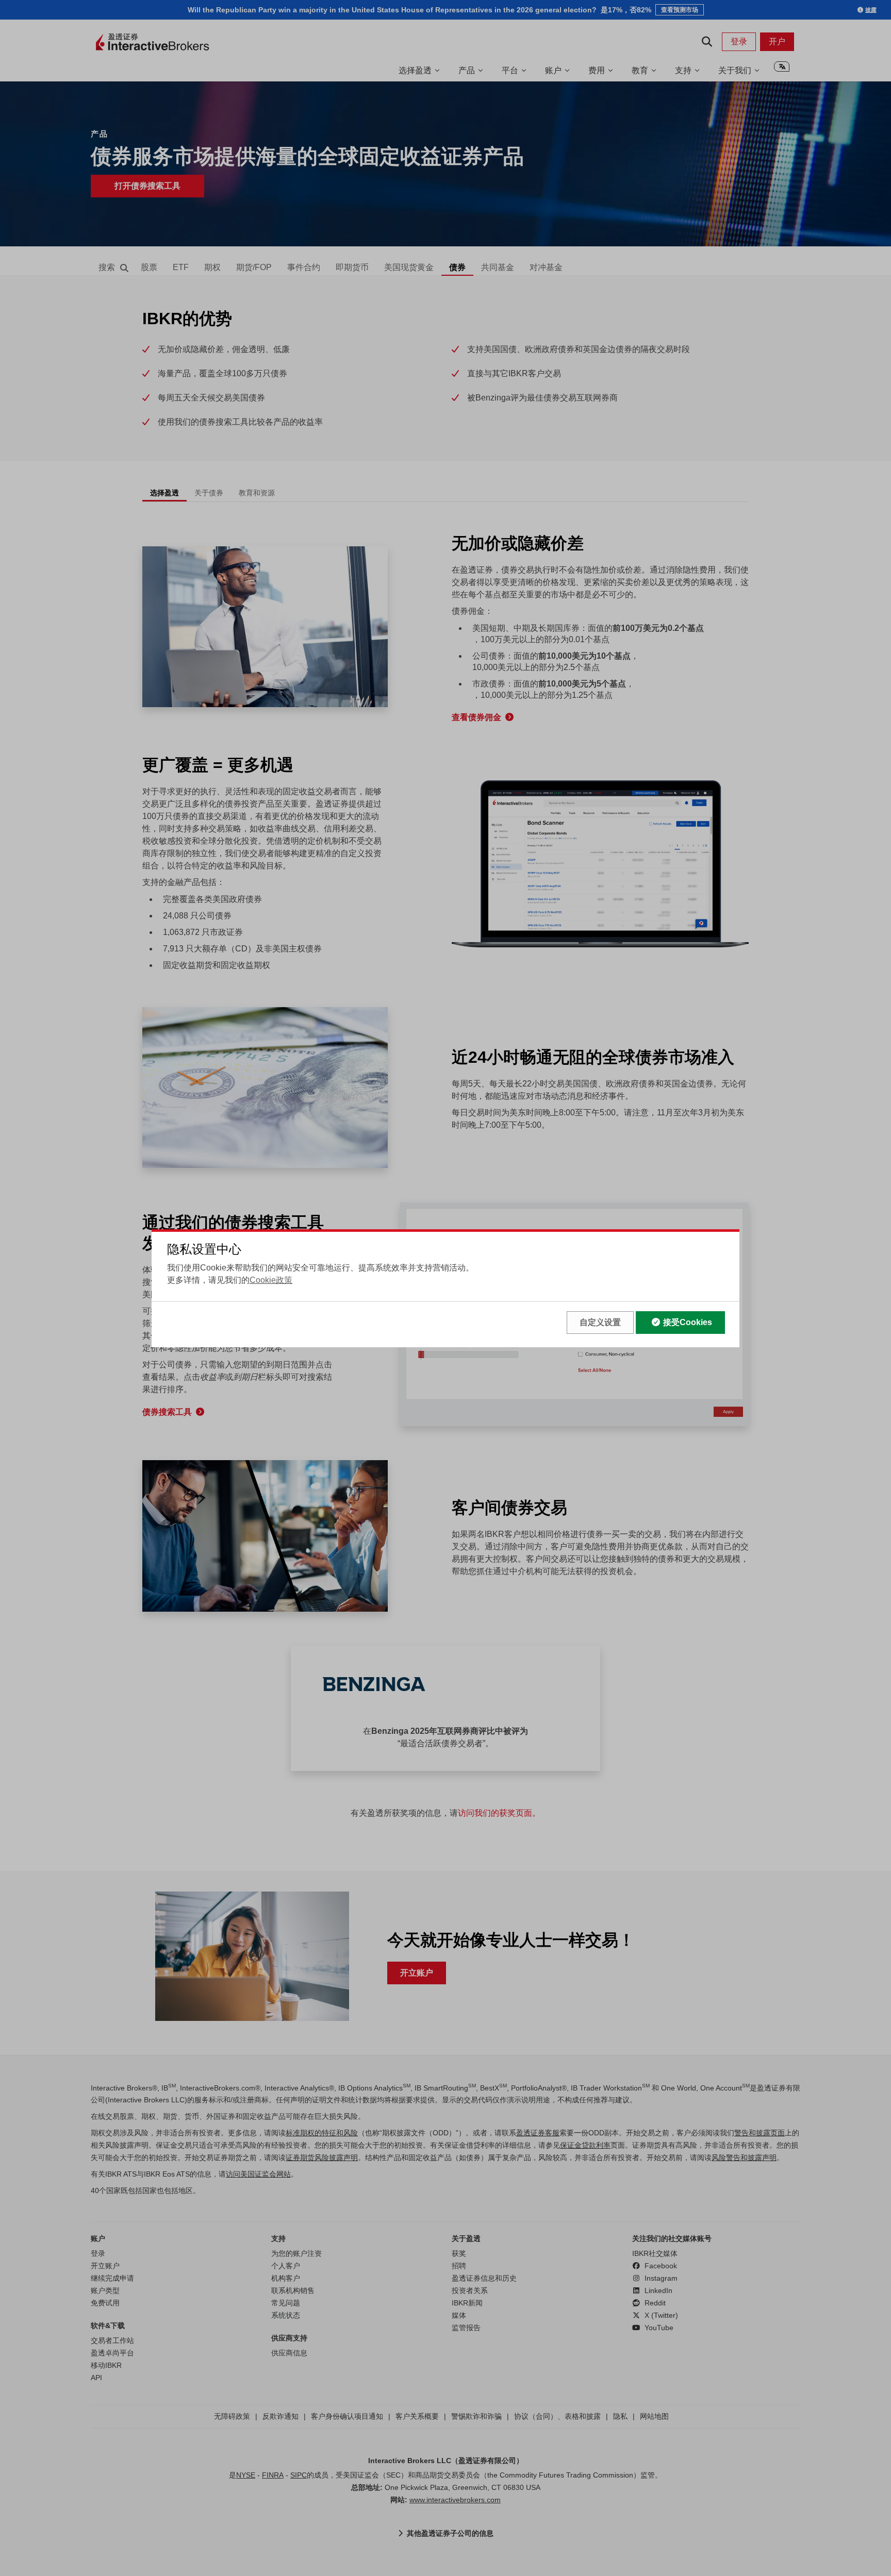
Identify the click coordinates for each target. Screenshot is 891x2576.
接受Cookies (688, 1322)
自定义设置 (600, 1322)
